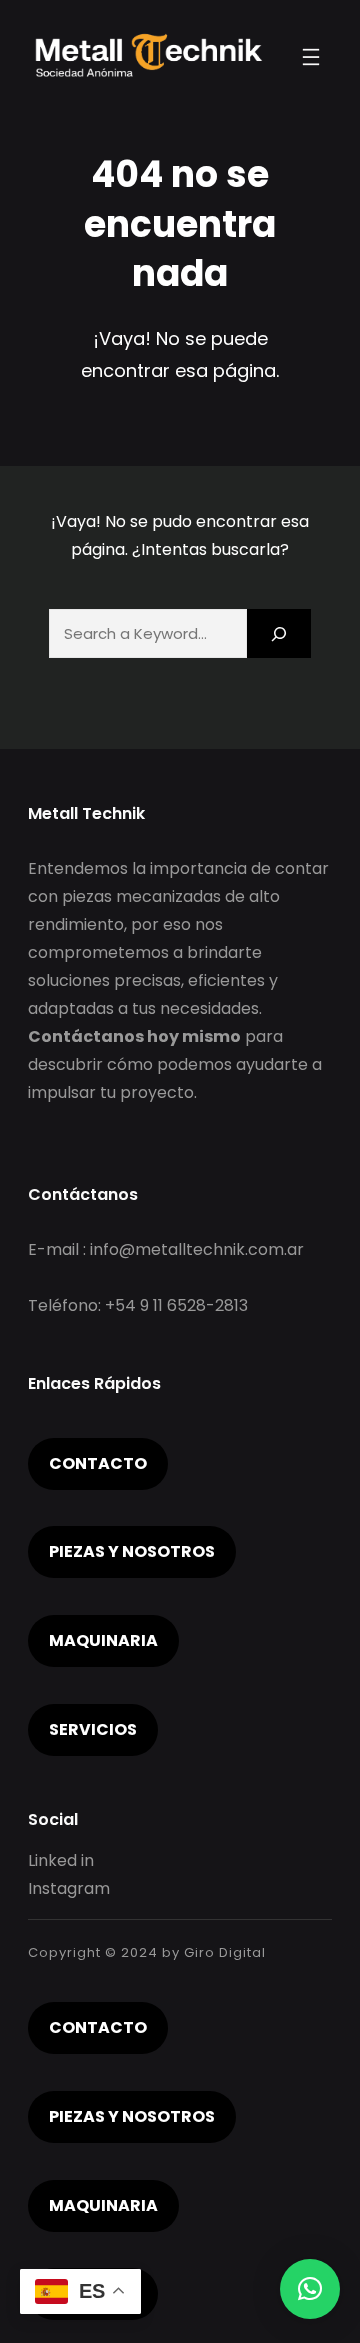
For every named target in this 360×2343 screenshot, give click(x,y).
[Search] (279, 633)
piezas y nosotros (132, 1551)
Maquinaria (103, 1640)
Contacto (98, 1463)
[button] (310, 2289)
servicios (93, 1729)
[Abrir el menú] (311, 57)
